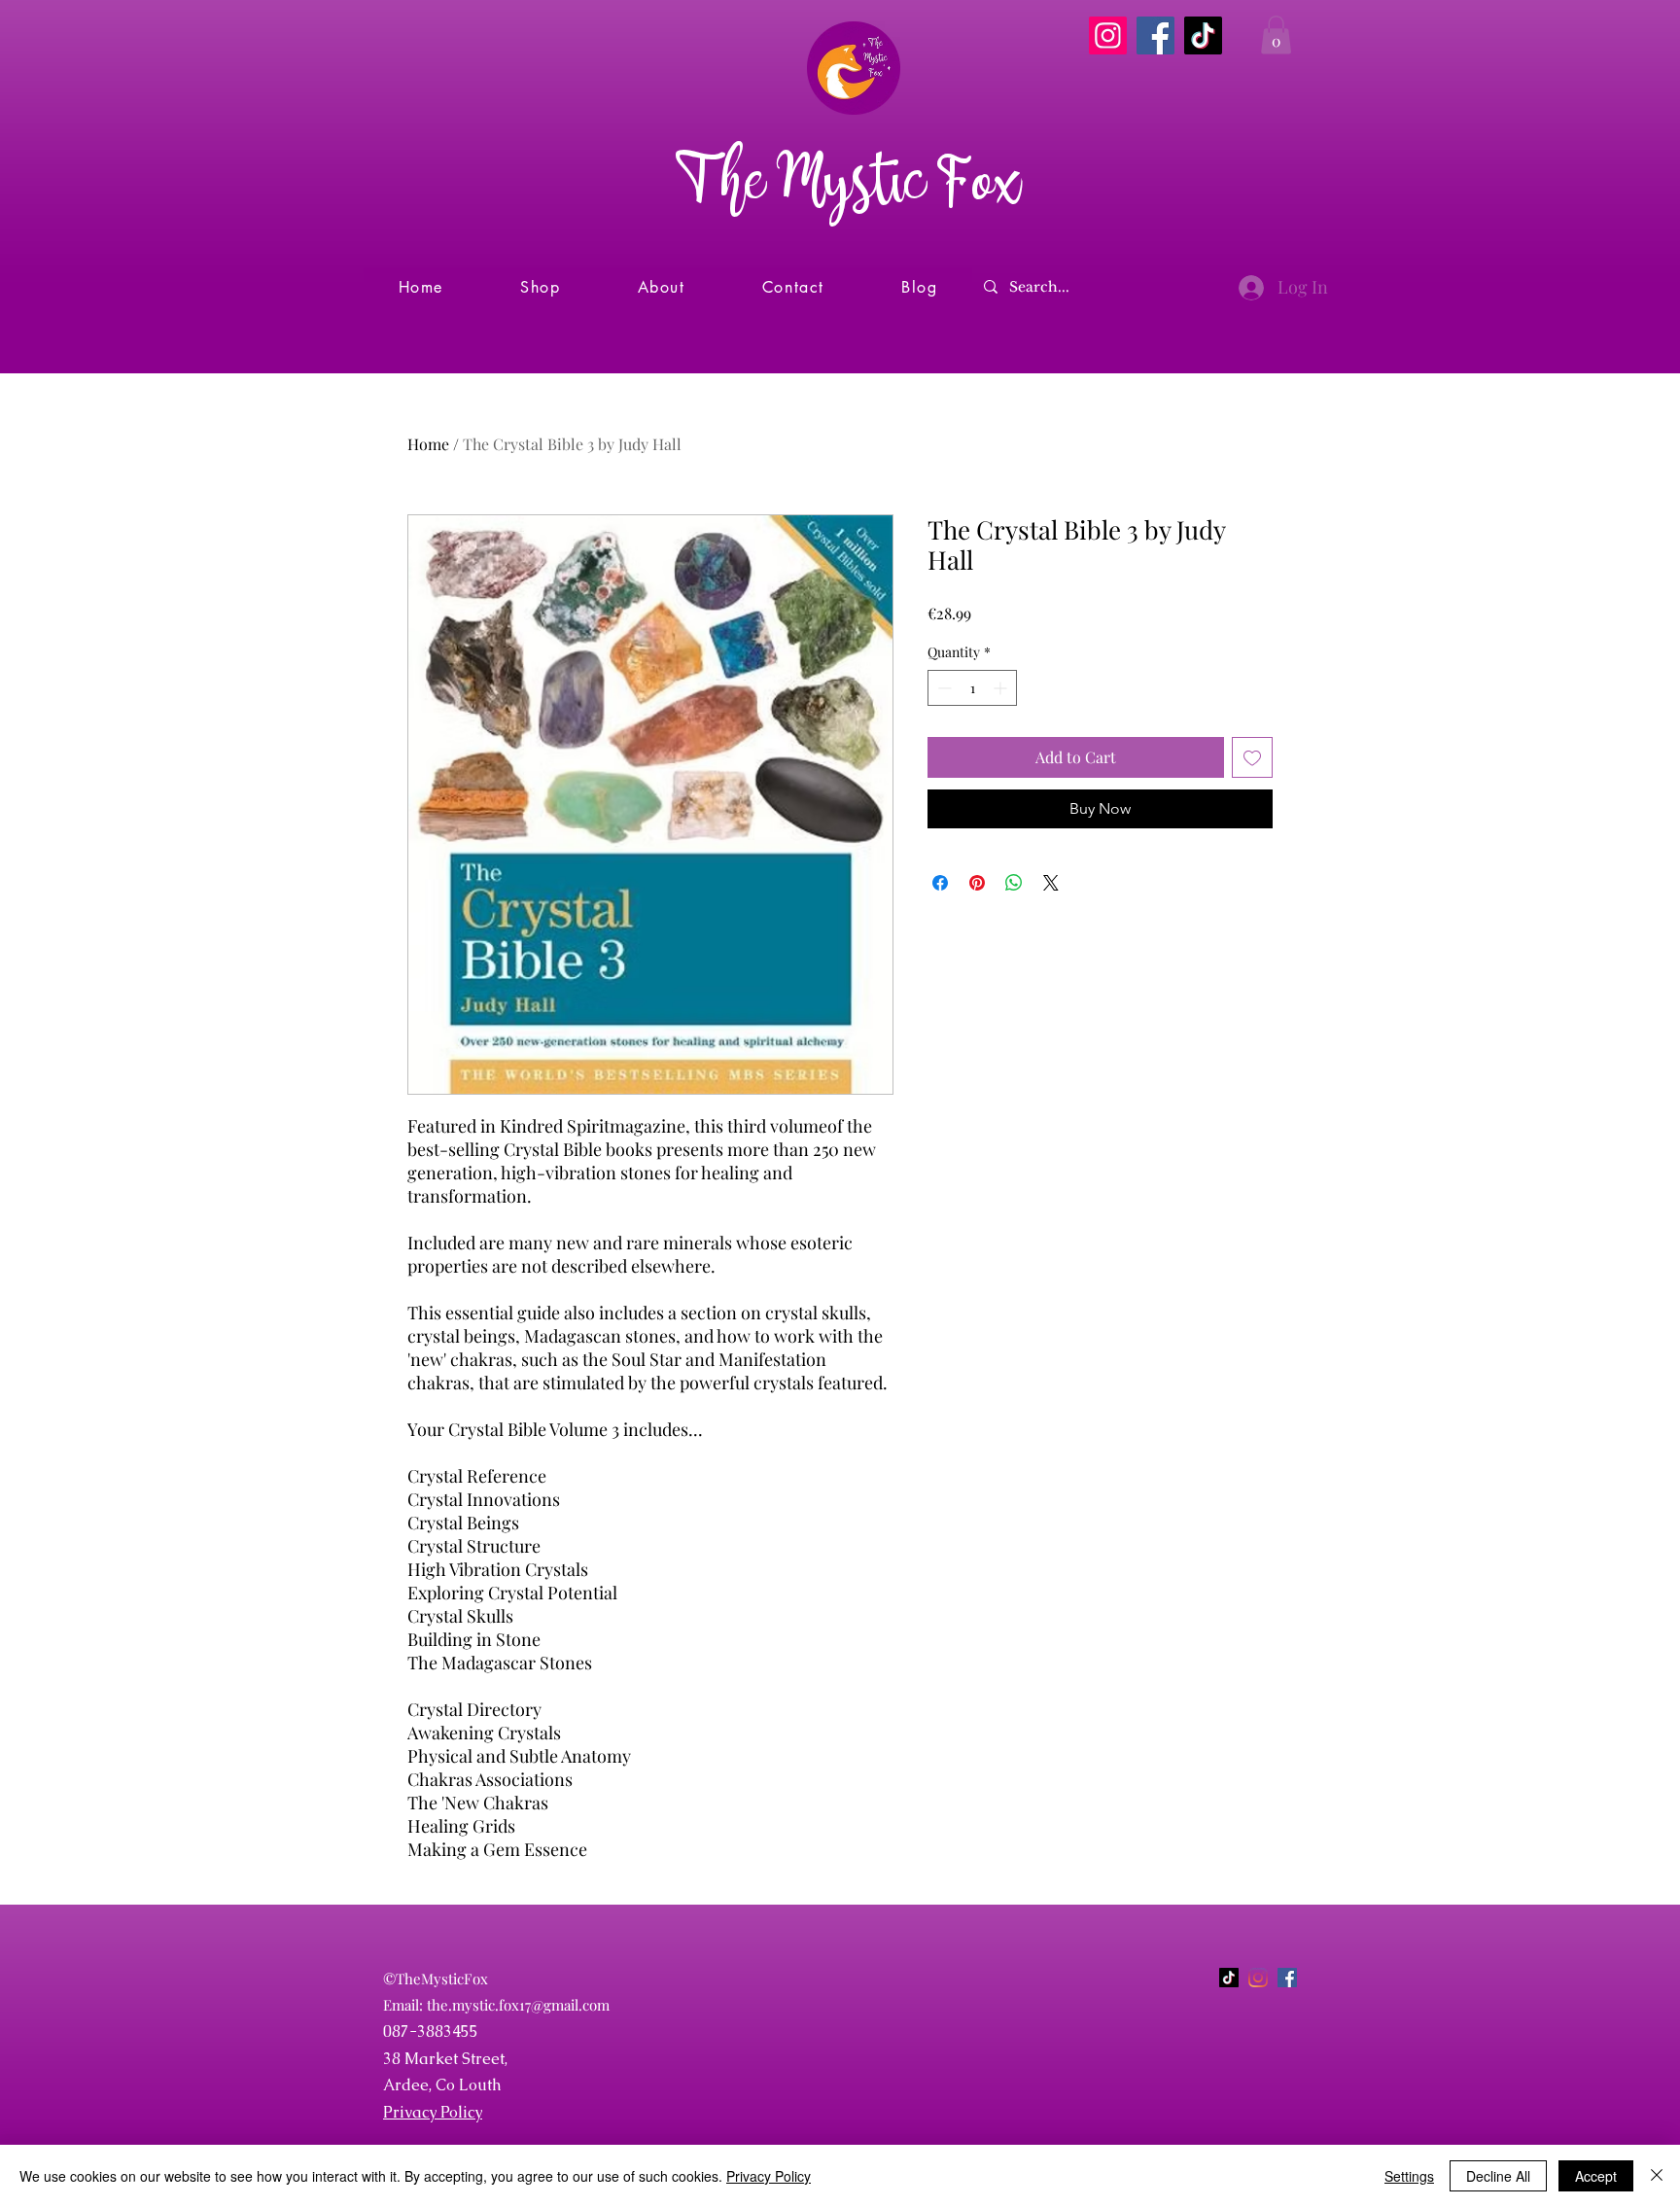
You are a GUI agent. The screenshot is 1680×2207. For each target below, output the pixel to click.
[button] (1276, 35)
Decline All (1498, 2176)
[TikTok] (1203, 35)
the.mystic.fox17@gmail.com (518, 2005)
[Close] (1657, 2176)
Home (428, 444)
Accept (1596, 2176)
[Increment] (1002, 688)
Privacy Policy (433, 2112)
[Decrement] (943, 688)
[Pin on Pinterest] (977, 883)
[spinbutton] (972, 688)
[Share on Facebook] (940, 883)
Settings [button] (1409, 2176)
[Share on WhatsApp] (1014, 883)
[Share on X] (1051, 883)
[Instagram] (1108, 35)
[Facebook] (1155, 35)
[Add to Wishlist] (1252, 757)
